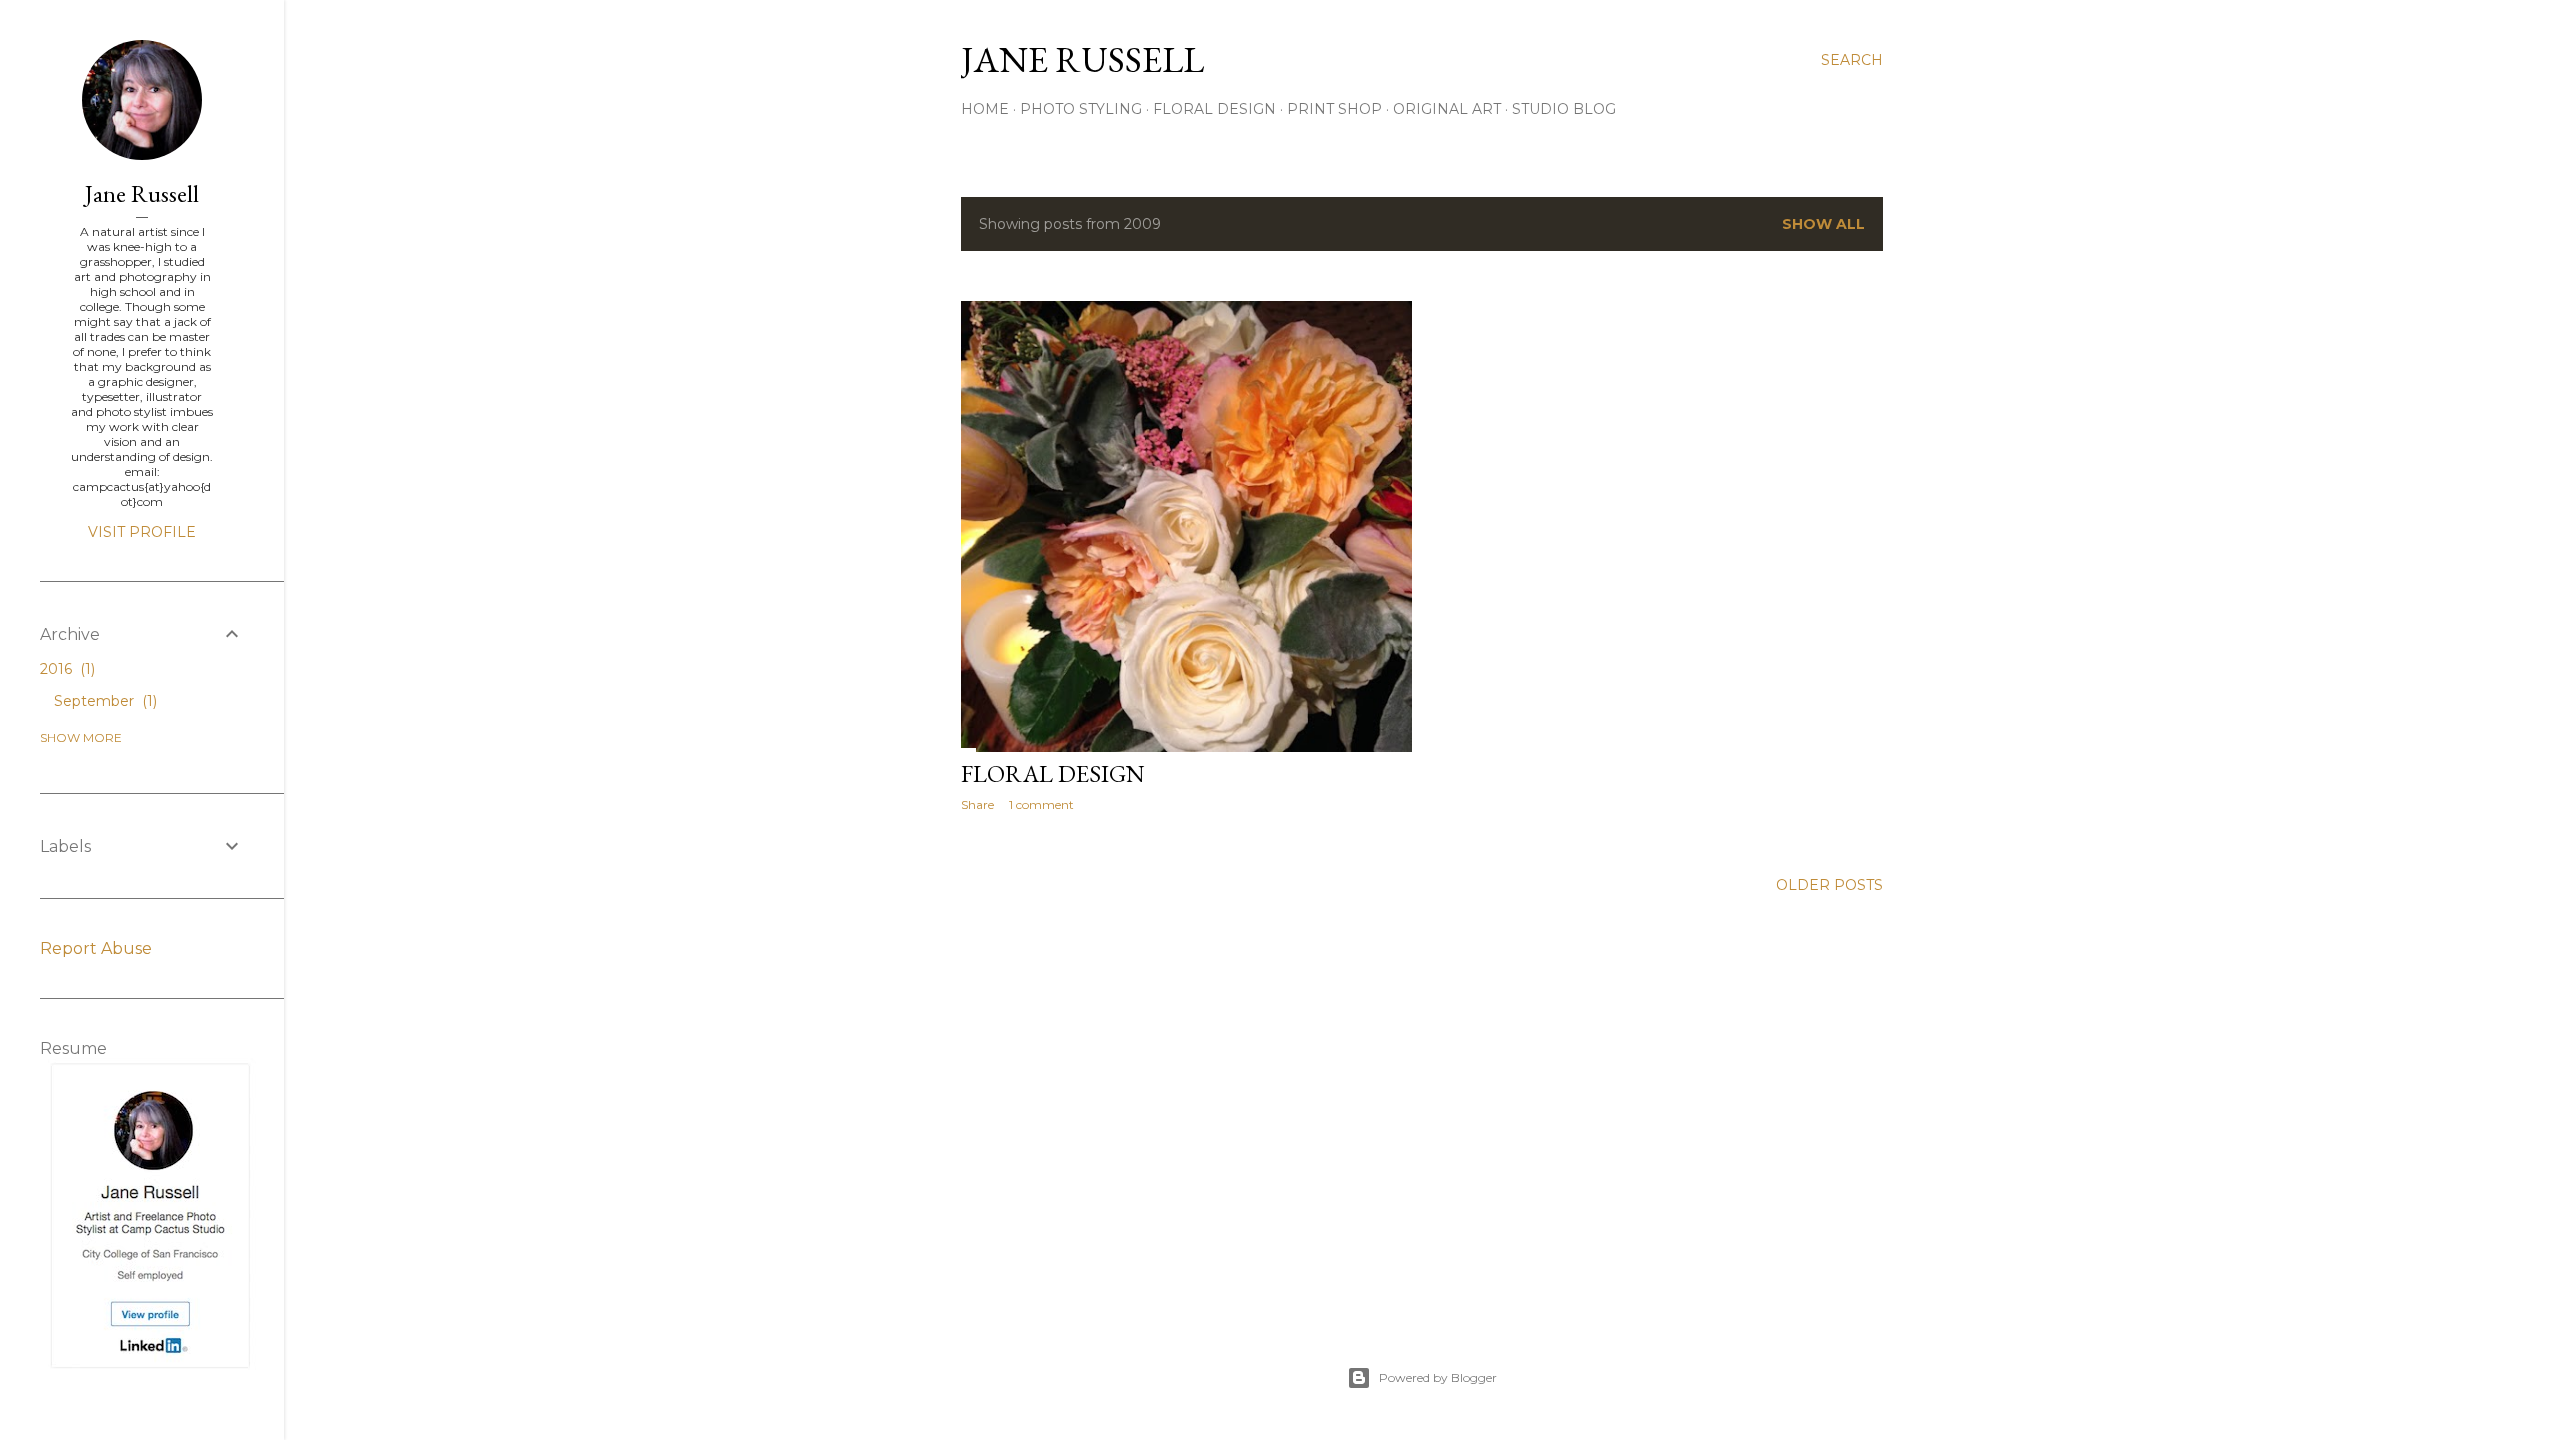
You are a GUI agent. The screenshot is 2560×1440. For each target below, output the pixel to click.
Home (985, 109)
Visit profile (142, 532)
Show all (1823, 224)
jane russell (1082, 59)
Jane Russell (142, 193)
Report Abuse (96, 948)
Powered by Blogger (1438, 1377)
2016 (65, 669)
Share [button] (977, 804)
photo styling (1081, 109)
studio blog (1564, 109)
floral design (1214, 109)
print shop (1334, 109)
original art (1447, 109)
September (103, 701)
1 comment (1041, 804)
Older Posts (1829, 885)
